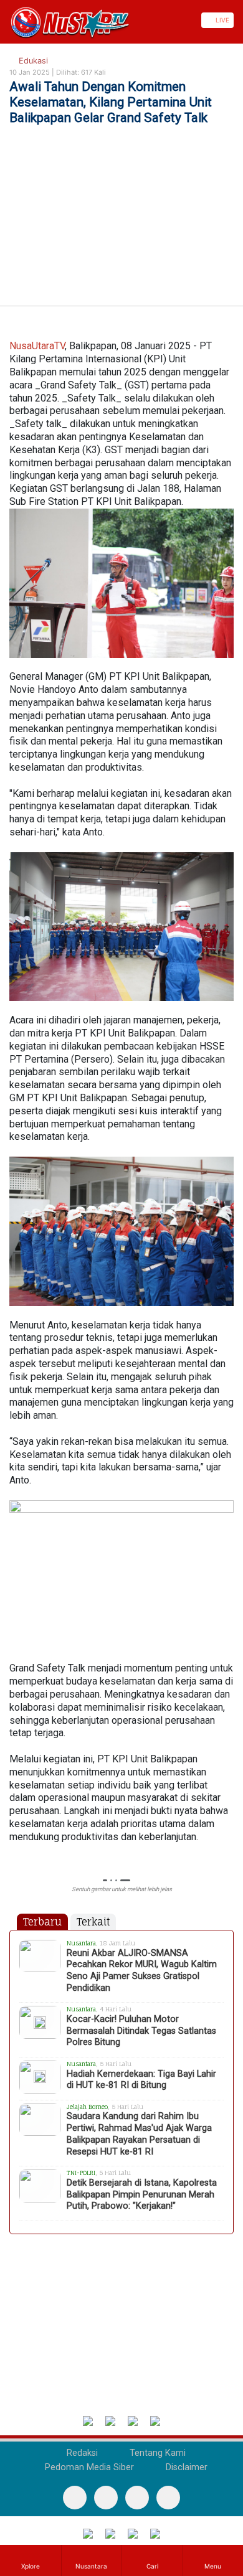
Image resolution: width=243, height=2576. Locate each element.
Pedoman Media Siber (88, 2467)
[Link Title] (4, 20)
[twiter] (137, 2498)
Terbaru (42, 1922)
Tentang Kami (156, 2453)
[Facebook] (75, 2498)
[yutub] (106, 2498)
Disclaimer (185, 2467)
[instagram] (168, 2498)
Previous (15, 1881)
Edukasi (32, 61)
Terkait (93, 1922)
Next (228, 1881)
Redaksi (81, 2453)
